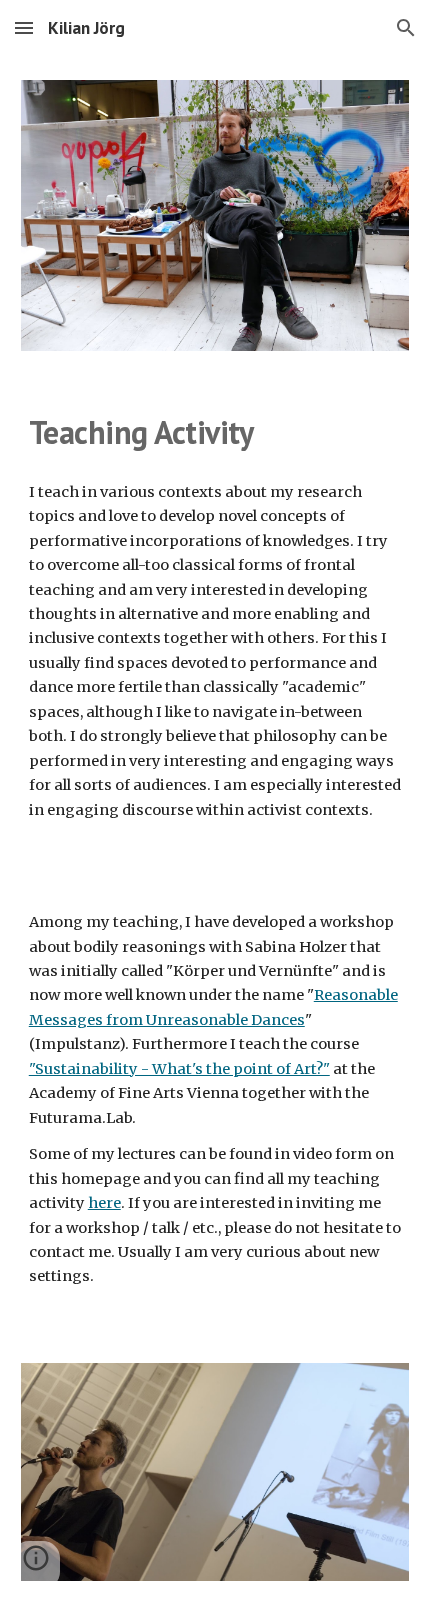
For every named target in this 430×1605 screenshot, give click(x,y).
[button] (24, 27)
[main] (215, 432)
